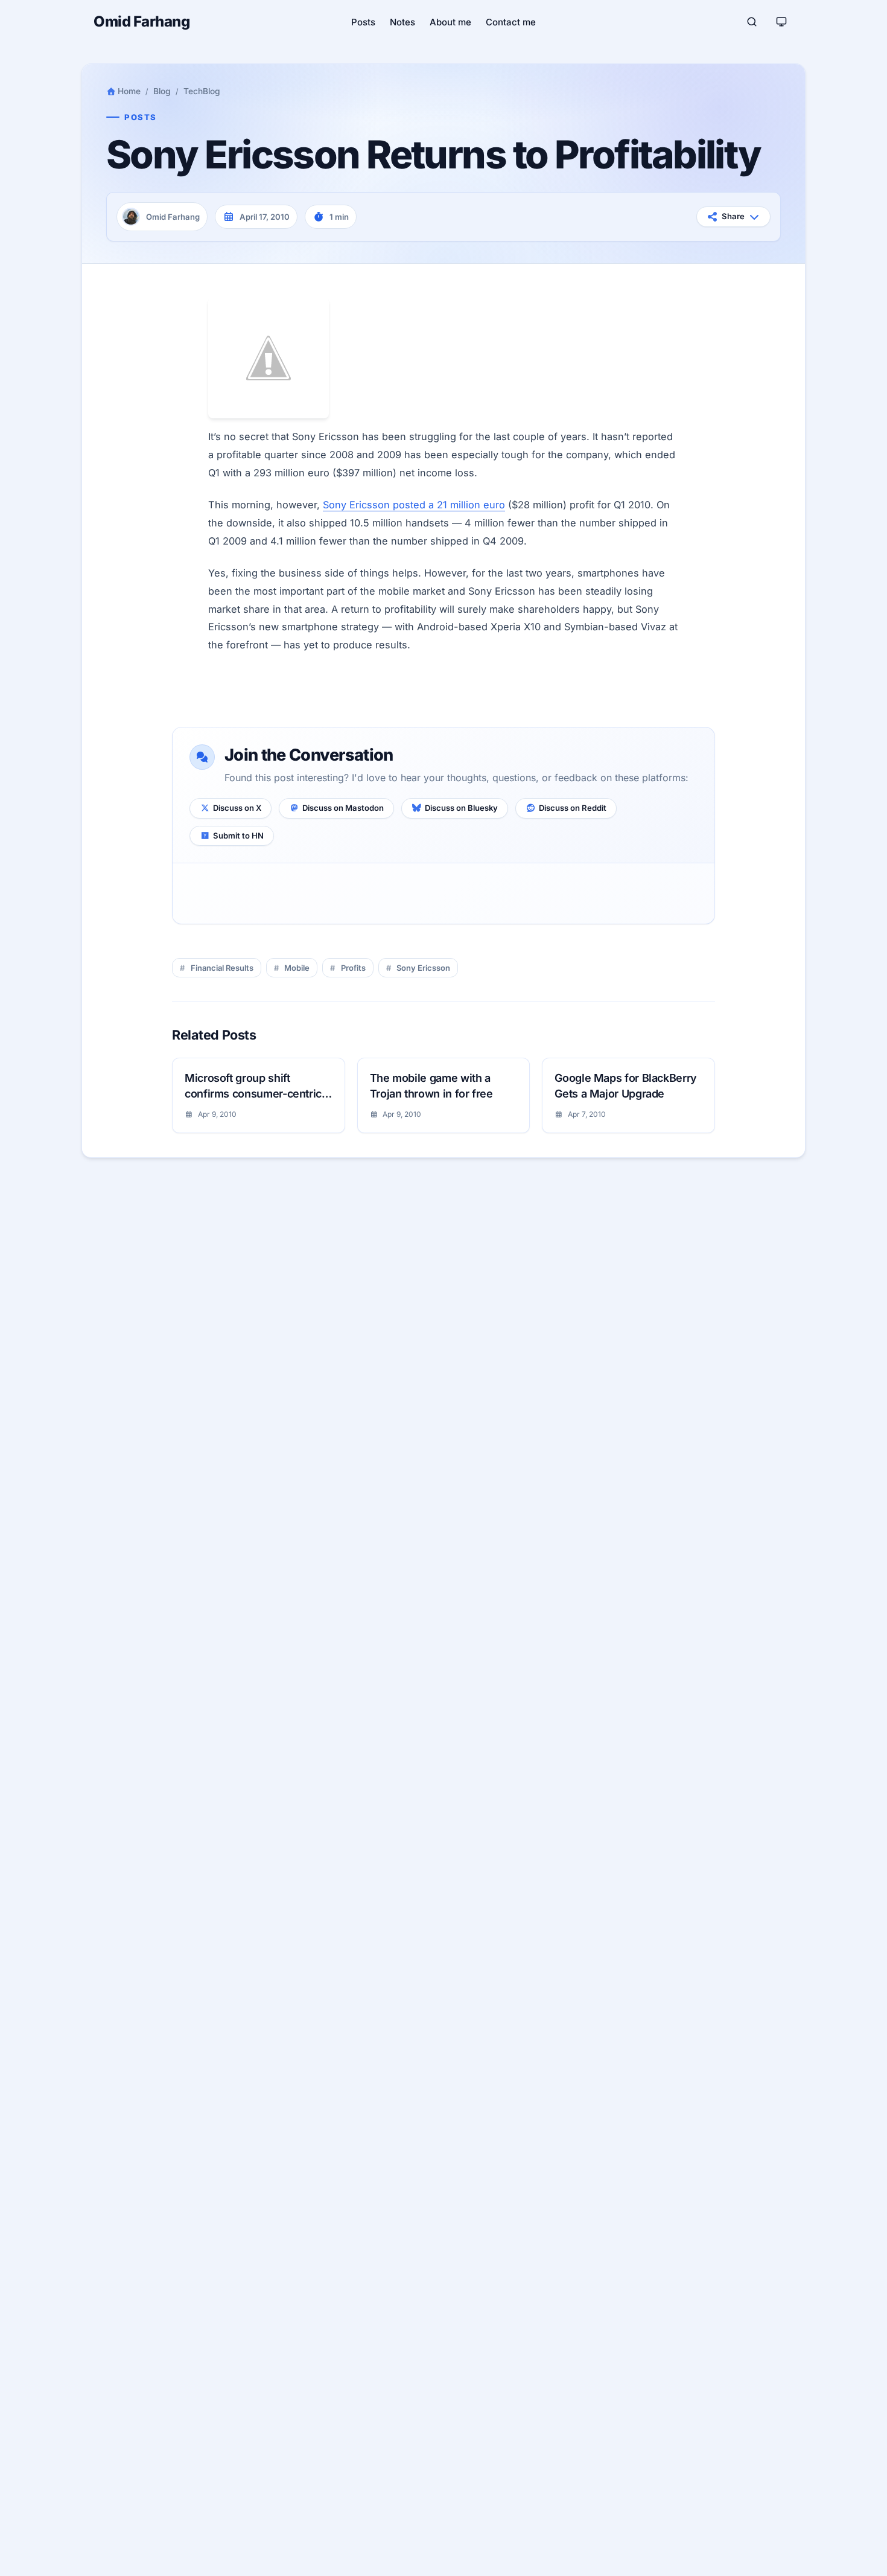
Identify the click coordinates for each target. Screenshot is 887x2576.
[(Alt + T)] (781, 22)
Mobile (297, 968)
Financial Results (222, 968)
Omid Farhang (141, 21)
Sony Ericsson (423, 968)
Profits (353, 968)
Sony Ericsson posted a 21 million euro (414, 505)
